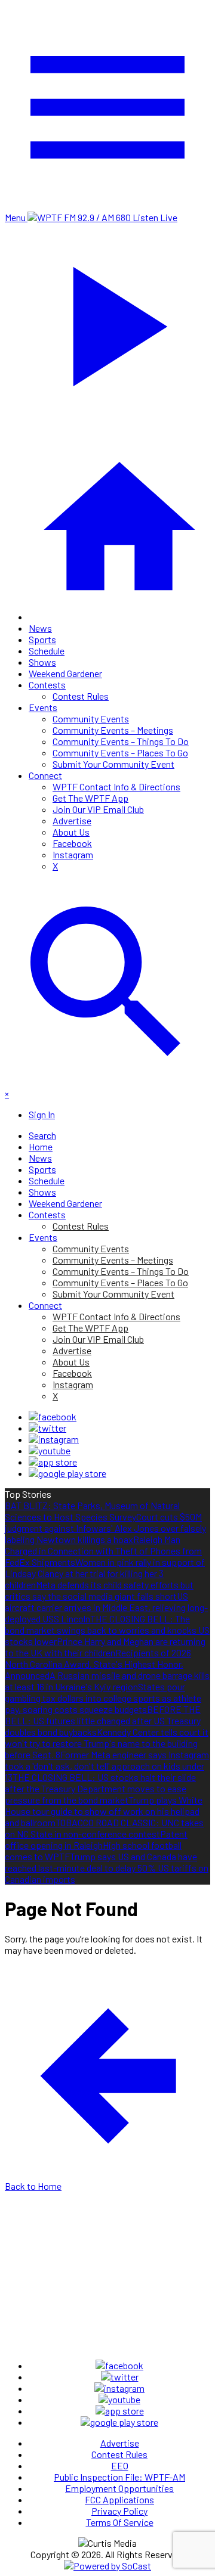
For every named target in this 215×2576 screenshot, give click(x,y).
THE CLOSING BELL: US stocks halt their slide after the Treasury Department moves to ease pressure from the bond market (100, 1788)
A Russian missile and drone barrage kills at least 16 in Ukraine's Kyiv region (107, 1681)
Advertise (72, 820)
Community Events (91, 719)
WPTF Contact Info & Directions (116, 786)
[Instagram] (54, 1439)
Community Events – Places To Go (120, 752)
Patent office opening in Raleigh (96, 1839)
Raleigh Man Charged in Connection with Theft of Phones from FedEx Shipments (103, 1551)
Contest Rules (81, 696)
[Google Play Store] (67, 1473)
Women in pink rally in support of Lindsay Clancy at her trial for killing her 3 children (105, 1573)
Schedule (47, 651)
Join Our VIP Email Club (98, 809)
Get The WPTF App (90, 798)
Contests (47, 685)
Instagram (73, 854)
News (40, 628)
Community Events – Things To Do (121, 741)
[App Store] (53, 1462)
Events (43, 707)
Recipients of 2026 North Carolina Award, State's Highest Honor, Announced (98, 1664)
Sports (42, 639)
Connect (45, 775)
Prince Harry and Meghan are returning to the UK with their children (105, 1647)
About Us (71, 832)
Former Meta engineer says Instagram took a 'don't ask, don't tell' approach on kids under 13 (107, 1766)
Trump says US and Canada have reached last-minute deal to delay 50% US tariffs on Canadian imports (107, 1868)
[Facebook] (53, 1416)
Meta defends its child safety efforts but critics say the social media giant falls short (99, 1590)
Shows (42, 662)
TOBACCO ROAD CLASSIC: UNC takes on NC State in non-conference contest (104, 1828)
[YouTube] (50, 1450)
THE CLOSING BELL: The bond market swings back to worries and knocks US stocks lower (107, 1630)
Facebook (72, 843)
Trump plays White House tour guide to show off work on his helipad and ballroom (104, 1811)
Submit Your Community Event (113, 764)
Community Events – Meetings (113, 730)
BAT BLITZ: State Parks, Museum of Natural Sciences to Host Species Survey (92, 1511)
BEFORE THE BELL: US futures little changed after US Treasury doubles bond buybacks (103, 1720)
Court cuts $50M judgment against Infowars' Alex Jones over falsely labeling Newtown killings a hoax (105, 1528)
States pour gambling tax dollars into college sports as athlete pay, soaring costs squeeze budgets (103, 1698)
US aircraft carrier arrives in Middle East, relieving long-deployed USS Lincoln (106, 1607)
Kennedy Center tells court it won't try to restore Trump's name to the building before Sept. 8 (107, 1743)
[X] (47, 1428)
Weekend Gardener (65, 673)
